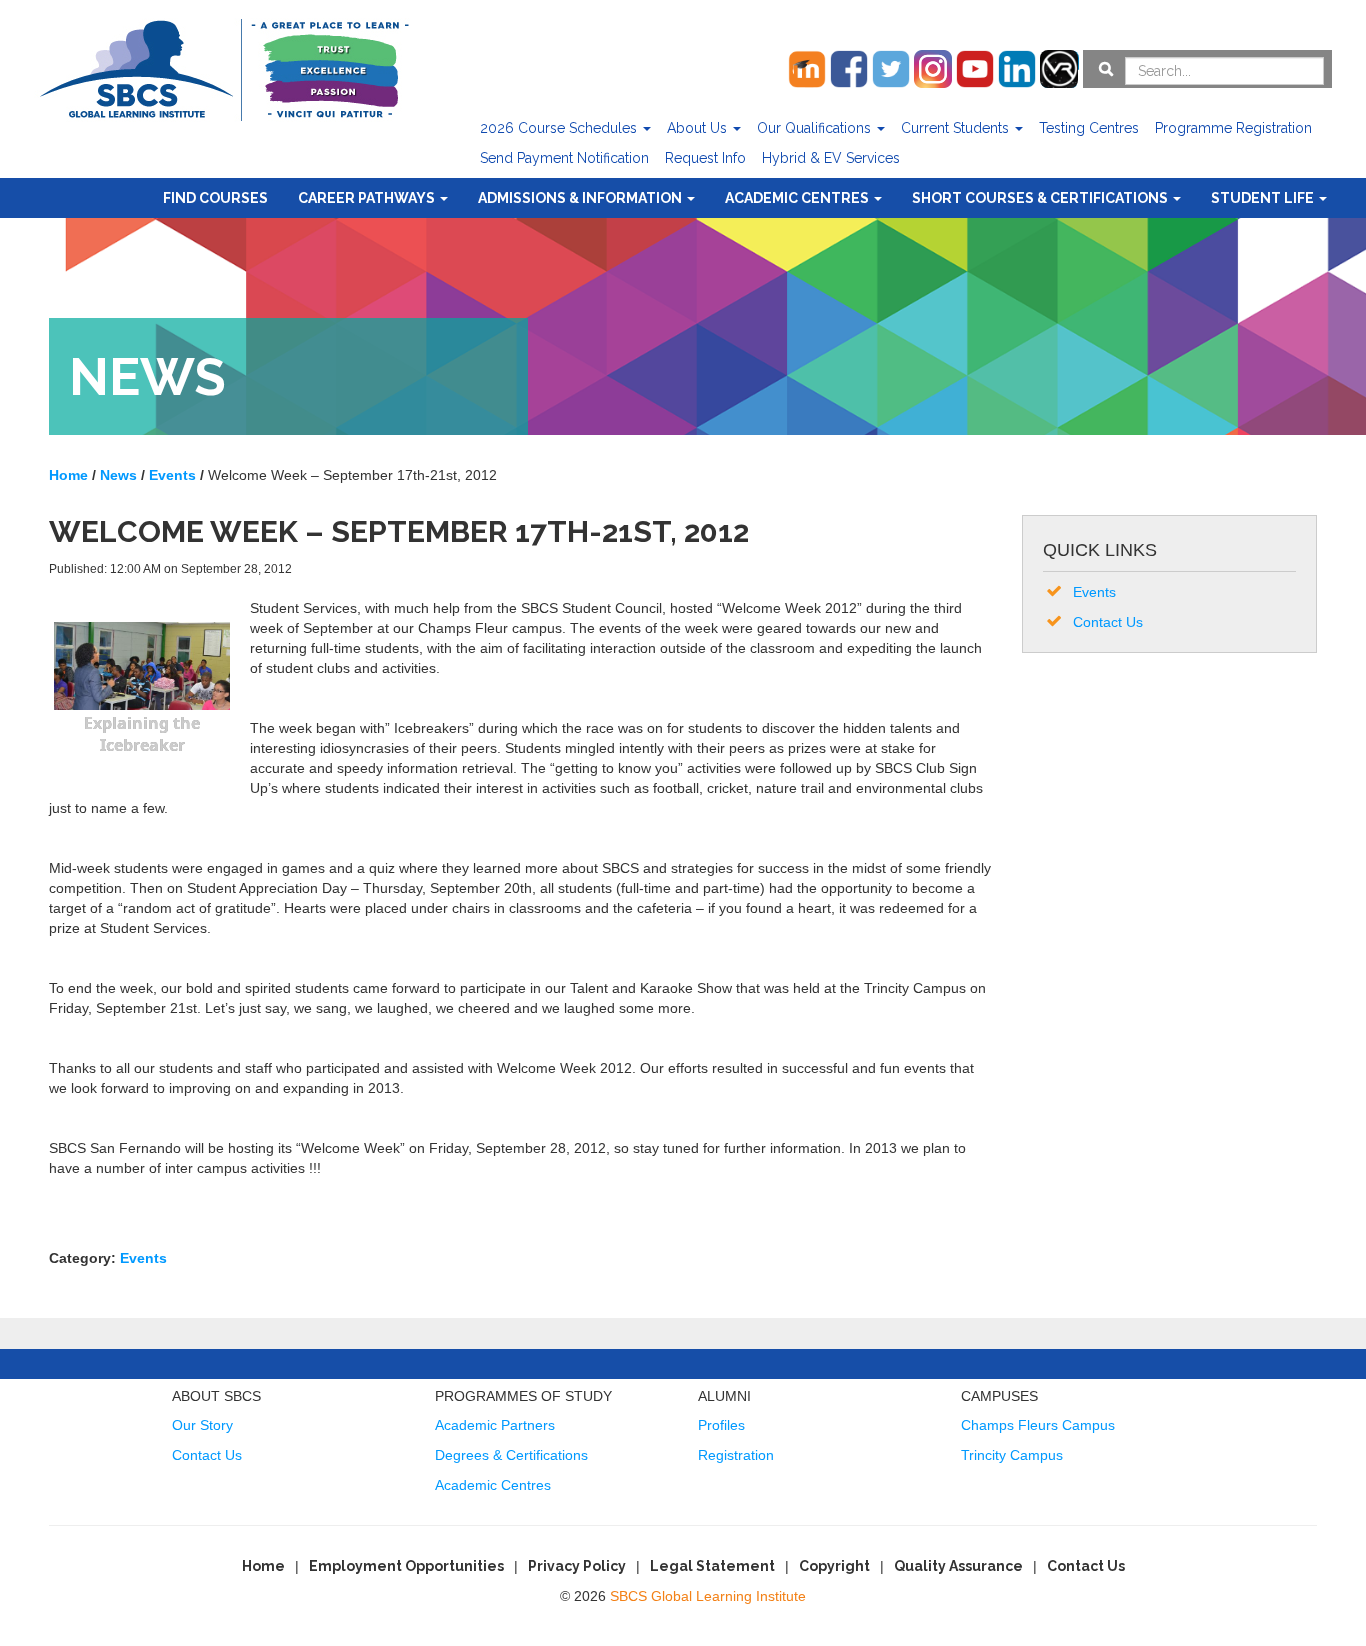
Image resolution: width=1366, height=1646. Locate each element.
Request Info (705, 158)
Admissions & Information (581, 198)
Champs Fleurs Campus (1038, 1425)
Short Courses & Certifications (1041, 198)
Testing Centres (1089, 128)
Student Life (1264, 198)
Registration (736, 1455)
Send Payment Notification (564, 158)
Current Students (957, 128)
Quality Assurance (958, 1566)
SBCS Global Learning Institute (708, 1596)
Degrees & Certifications (511, 1455)
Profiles (721, 1425)
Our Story (202, 1425)
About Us (699, 128)
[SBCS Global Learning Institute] (224, 67)
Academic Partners (495, 1425)
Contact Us (1108, 622)
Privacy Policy (577, 1566)
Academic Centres (798, 198)
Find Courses (215, 198)
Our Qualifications (816, 128)
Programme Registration (1233, 128)
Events (143, 1258)
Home (263, 1566)
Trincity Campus (1012, 1455)
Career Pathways (368, 198)
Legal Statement (712, 1566)
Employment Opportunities (406, 1566)
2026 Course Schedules (560, 128)
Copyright (834, 1566)
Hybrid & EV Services (831, 158)
